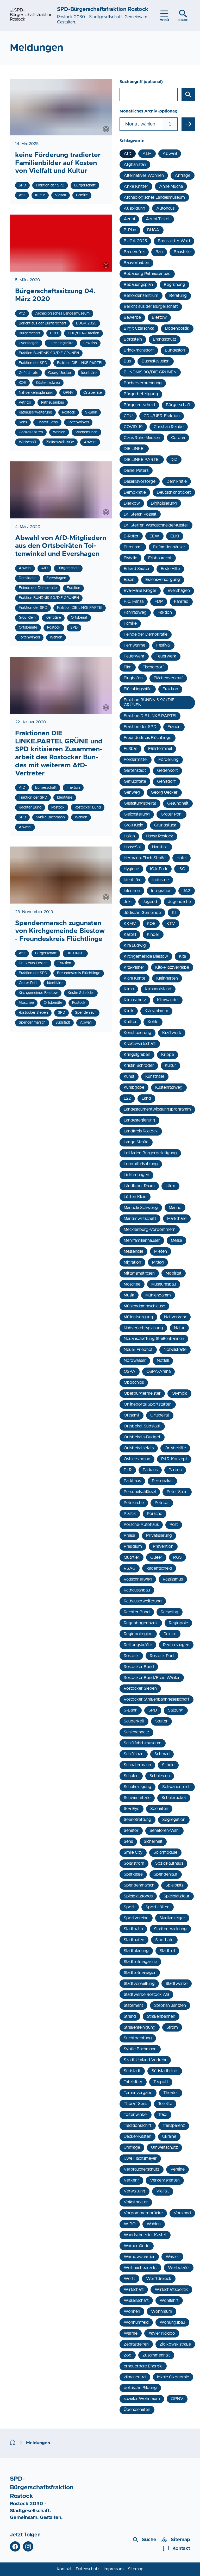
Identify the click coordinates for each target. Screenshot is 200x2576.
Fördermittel (136, 760)
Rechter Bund (137, 1612)
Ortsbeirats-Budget (142, 1437)
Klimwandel (168, 1000)
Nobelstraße (175, 1350)
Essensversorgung (163, 580)
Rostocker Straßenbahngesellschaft (157, 1699)
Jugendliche (179, 902)
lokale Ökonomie (173, 2377)
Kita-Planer (134, 967)
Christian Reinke (169, 427)
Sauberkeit (134, 1721)
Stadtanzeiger (172, 1918)
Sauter (161, 1721)
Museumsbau (164, 1284)
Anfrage (183, 176)
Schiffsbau (134, 1754)
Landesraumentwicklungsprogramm (157, 1109)
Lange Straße (136, 1142)
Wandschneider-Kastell (145, 2235)
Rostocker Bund (139, 1667)
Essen (129, 580)
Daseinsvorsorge (140, 481)
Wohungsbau (172, 2322)
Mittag (158, 1262)
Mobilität (174, 1273)
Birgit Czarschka (139, 328)
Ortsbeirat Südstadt (142, 1426)
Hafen (129, 836)
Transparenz (174, 2126)
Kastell (130, 935)
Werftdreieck (159, 2279)
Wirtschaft (134, 2290)
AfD (128, 154)
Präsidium (133, 1546)
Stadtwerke (177, 1984)
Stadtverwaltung (139, 1984)
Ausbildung (135, 208)
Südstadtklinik (165, 2071)
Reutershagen (176, 1645)
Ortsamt (132, 1415)
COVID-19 (133, 427)
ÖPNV (177, 2399)
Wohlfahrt (169, 2301)
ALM (147, 154)
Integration (161, 891)
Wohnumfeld (136, 2322)
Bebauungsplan (138, 285)
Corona (178, 438)
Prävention (163, 1546)
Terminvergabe (138, 2093)
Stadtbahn (133, 1929)
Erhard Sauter (137, 569)
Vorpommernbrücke (143, 2213)
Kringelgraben (137, 1055)
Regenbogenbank (141, 1623)
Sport (129, 1907)
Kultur (170, 1066)
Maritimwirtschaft (140, 1219)
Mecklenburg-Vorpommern (150, 1230)
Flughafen (133, 678)
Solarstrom (134, 1863)
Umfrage (132, 2147)
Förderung (168, 760)
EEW (154, 536)
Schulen (131, 1776)
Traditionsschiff (138, 2126)
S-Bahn (131, 1710)
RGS (177, 1557)
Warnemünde (137, 2246)
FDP (159, 601)
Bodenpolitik (177, 328)
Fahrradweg (135, 612)
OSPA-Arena (158, 1371)
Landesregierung (139, 1120)
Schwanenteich (176, 1787)
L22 (127, 1098)
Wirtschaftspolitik (171, 2290)
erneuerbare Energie (143, 2366)
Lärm (170, 1186)
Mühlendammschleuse (144, 1306)
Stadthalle (164, 1940)
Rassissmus (173, 1579)
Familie (130, 623)
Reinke (170, 1634)
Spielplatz (174, 1885)
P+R (128, 1470)
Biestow (159, 317)
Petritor (162, 1503)
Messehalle (133, 1251)
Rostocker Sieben (140, 1688)
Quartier (132, 1557)
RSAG (130, 1568)
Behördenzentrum (141, 296)
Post (174, 1525)
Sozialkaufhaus (169, 1863)
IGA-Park (159, 869)
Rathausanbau (137, 1590)
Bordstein (133, 339)
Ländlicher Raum (139, 1186)
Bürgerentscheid (139, 405)
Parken (175, 1470)
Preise (129, 1535)
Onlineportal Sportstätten (148, 1404)
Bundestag (175, 350)
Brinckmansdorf (139, 350)
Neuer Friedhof (138, 1350)
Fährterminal (160, 749)
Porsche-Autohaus (141, 1525)
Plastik (130, 1514)
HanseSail (132, 847)
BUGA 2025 (135, 241)
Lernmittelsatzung (141, 1164)
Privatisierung (159, 1535)
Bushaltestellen (156, 361)
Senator (131, 1831)
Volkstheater (136, 2202)
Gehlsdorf (166, 781)
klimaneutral (135, 2377)
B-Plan (130, 230)
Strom (172, 2027)
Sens (128, 1841)
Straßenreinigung (140, 2027)
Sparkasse (133, 1874)
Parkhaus (132, 1481)
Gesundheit (178, 803)
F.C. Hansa (134, 601)
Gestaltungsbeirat (140, 803)
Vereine (177, 2169)
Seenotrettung (137, 1820)
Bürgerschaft (178, 405)
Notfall (163, 1361)
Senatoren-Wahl (164, 1831)
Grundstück (165, 825)
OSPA (130, 1371)
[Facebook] (15, 2547)
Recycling (170, 1612)
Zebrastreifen (136, 2344)
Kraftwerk (172, 1033)
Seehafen (159, 1809)
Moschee (132, 1284)
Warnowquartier (139, 2257)
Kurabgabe (134, 1087)
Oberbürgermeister (142, 1393)
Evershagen (179, 591)
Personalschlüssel (140, 1492)
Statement (133, 2005)
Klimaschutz (135, 1000)
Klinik (129, 1011)
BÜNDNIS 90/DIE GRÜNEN (150, 372)
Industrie (161, 880)
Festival (163, 645)
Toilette (165, 2104)
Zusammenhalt (156, 2355)
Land (146, 1098)
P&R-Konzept (174, 1459)
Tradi (163, 2115)
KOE (151, 924)
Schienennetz (136, 1732)
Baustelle (182, 252)
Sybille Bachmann (140, 2049)
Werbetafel (179, 2268)
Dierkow (132, 503)
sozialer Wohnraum (142, 2399)
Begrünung (174, 285)
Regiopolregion (138, 1634)
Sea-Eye (132, 1809)
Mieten (161, 1251)
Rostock (131, 1656)
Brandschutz (165, 339)
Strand (130, 2016)
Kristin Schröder (139, 1066)
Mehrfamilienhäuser (142, 1240)
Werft (129, 2279)
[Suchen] (188, 95)
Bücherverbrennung (143, 383)
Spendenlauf (166, 1874)
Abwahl (170, 154)
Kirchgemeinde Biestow (146, 956)
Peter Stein (177, 1492)
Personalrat (162, 1481)
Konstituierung (137, 1033)
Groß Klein (133, 825)
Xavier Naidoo (162, 2333)
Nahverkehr (175, 1317)
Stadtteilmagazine (140, 1962)
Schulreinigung (137, 1787)
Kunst (129, 1076)
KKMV (130, 924)
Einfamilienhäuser (169, 547)
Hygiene (131, 869)
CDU (128, 416)
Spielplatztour (177, 1896)
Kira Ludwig (135, 945)
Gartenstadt (135, 770)
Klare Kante (135, 978)
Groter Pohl (171, 814)
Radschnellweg (138, 1579)
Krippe (168, 1055)
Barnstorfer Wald (174, 241)
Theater (171, 2093)
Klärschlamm (156, 1011)
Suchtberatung (138, 2038)
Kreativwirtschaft (140, 1044)
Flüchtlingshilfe (138, 689)
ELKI (175, 536)
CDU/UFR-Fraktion (162, 416)
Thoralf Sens (135, 2104)
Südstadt (132, 2071)
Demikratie (177, 481)
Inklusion (132, 891)
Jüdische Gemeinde (142, 913)
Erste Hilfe (170, 569)
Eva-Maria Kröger (140, 591)
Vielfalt (163, 2191)
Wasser (172, 2257)
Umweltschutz (164, 2147)
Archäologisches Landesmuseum (154, 197)
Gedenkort (167, 770)
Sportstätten (158, 1907)
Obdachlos (134, 1382)
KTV (171, 924)
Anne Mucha (171, 186)
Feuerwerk (166, 656)
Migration (132, 1262)
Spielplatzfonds (138, 1896)
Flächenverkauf (168, 678)
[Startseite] (13, 2443)
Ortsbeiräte (175, 1448)
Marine (175, 1208)
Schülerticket (174, 1798)
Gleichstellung (137, 814)
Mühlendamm (158, 1295)
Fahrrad (181, 601)
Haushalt (160, 847)
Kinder (153, 935)
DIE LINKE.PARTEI (142, 460)
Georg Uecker (164, 792)
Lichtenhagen (136, 1175)
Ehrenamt (133, 547)
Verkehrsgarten (165, 2180)
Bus (127, 361)
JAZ (187, 891)
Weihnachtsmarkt (140, 2268)
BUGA (153, 230)
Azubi (129, 219)
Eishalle (130, 558)
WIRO (130, 2224)
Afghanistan (135, 165)
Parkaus (150, 1470)
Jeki (128, 902)
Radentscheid (159, 1568)
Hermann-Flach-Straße (145, 858)
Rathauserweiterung (143, 1601)
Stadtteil (167, 1951)
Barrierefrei (134, 252)
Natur (179, 1328)
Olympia (179, 1393)
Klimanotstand (158, 989)
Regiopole (178, 1623)
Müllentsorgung (138, 1317)
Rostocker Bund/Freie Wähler (152, 1678)
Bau (159, 252)
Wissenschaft (136, 2301)
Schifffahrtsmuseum (143, 1743)
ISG (182, 869)
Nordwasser (135, 1361)
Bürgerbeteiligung (141, 394)
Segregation (174, 1820)
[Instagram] (28, 2547)
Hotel (182, 858)
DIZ (174, 460)
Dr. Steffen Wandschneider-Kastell (156, 525)
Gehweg (132, 792)
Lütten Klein (135, 1197)
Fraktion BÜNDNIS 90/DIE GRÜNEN (149, 702)
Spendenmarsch (139, 1885)
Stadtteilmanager (140, 1973)
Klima (129, 989)
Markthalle (177, 1219)
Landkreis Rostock (141, 1131)
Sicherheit (153, 1841)
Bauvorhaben (136, 263)
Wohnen (132, 2311)
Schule (168, 1765)
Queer (156, 1557)
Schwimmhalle (137, 1798)
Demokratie (135, 492)
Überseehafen (137, 2410)
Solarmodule (165, 1852)
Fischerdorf (153, 667)
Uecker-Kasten (137, 2136)
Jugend (150, 902)
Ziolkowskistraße (175, 2344)
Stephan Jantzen (170, 2005)
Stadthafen (134, 1940)
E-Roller (131, 536)
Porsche (155, 1514)
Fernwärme (135, 645)
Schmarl (162, 1754)
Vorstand (182, 2213)
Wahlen (154, 2224)
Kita (182, 956)
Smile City (133, 1852)
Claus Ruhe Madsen (142, 438)
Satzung (176, 1710)
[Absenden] (188, 124)
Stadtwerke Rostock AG (146, 1995)
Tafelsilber (133, 2082)
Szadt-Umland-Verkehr (145, 2060)
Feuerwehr (134, 656)
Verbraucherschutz (142, 2169)
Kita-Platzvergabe (172, 967)
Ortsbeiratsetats (139, 1448)
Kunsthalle (155, 1076)
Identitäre (133, 880)
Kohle (153, 1022)
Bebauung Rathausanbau (147, 274)
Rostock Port (162, 1656)
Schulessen (160, 1776)
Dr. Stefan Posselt (140, 514)
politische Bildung (140, 2388)
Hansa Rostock (160, 836)
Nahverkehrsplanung (143, 1328)
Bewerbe (132, 317)
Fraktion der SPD (140, 727)
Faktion (165, 612)
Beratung (178, 296)
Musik (129, 1295)
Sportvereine (136, 1918)
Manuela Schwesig (141, 1208)
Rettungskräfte (138, 1645)
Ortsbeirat (160, 1415)
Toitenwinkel (136, 2115)
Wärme (131, 2333)
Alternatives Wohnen (144, 176)
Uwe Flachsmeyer (140, 2158)
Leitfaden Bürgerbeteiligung (150, 1153)
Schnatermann (137, 1765)
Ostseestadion (137, 1459)
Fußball (130, 749)
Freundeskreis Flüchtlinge (148, 738)
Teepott (161, 2082)
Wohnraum (162, 2311)
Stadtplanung (136, 1951)
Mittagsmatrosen (139, 1273)
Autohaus (165, 208)
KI (174, 913)
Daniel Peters (136, 471)
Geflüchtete (135, 781)
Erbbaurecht (160, 558)
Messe (176, 1240)
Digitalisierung (164, 503)
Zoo (128, 2355)
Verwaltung (135, 2191)
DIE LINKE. (134, 449)
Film (128, 667)
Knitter (130, 1022)
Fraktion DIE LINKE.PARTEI (150, 716)
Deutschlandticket (174, 492)
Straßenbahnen (161, 2016)
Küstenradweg (169, 1087)
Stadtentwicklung (170, 1929)
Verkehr (131, 2180)
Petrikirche (134, 1503)
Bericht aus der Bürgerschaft (151, 306)
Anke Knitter (136, 186)
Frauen (174, 727)
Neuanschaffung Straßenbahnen (154, 1339)
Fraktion (170, 689)
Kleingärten (167, 978)
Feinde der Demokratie (146, 634)
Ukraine (169, 2136)
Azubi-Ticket (158, 219)
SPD (153, 1710)
